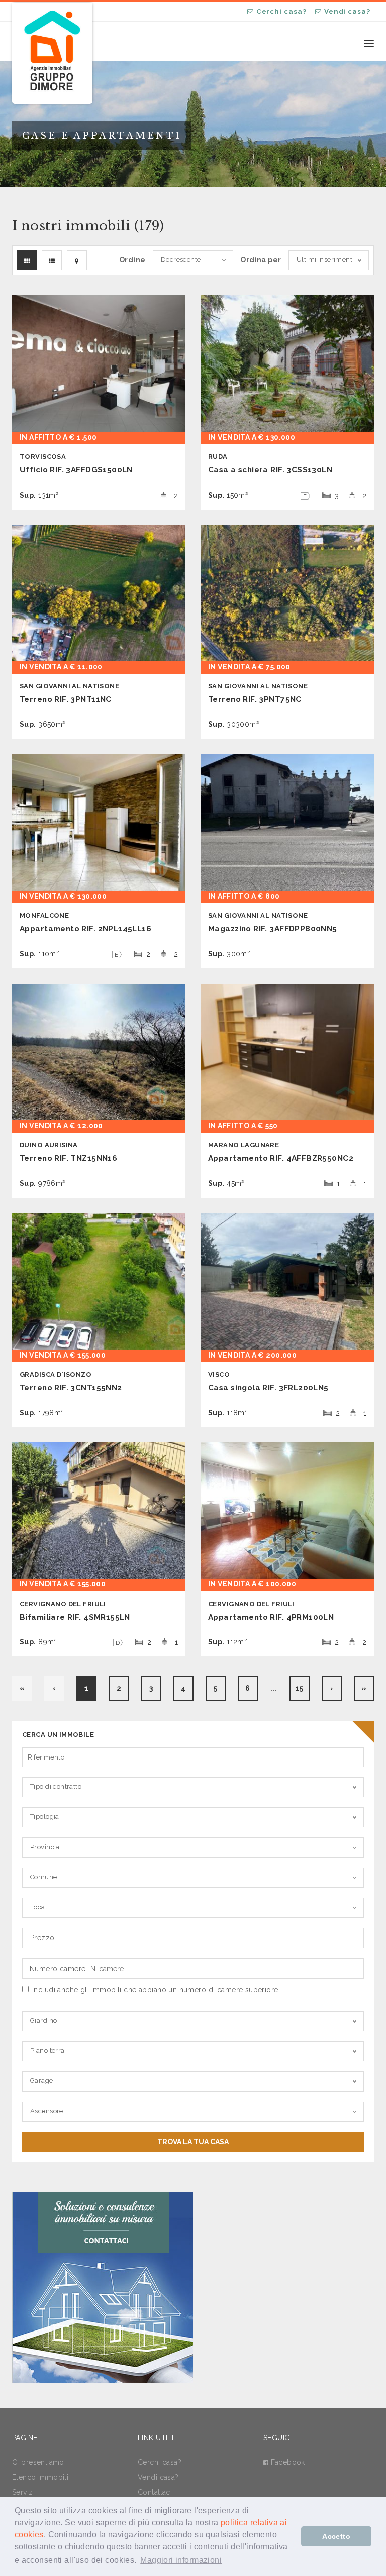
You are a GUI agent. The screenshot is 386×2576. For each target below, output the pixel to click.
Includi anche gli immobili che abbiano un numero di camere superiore (155, 1990)
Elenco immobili (40, 2477)
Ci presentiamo (38, 2462)
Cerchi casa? (281, 11)
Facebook (288, 2462)
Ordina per (261, 260)
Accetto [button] (336, 2536)
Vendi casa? (347, 11)
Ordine (132, 260)
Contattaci (155, 2492)
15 (300, 1688)
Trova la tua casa (193, 2142)
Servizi (23, 2492)
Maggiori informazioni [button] (181, 2560)
